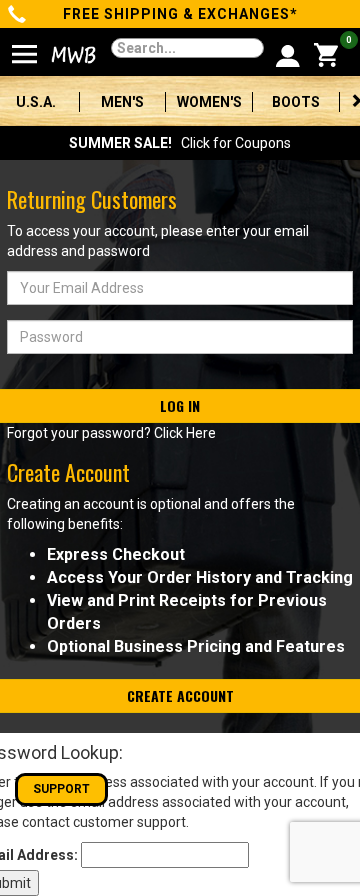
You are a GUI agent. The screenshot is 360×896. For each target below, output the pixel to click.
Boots (296, 102)
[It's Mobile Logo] (61, 55)
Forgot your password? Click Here (111, 433)
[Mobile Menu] (25, 46)
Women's (209, 102)
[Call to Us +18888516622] (17, 16)
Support (61, 789)
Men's (122, 102)
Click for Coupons (180, 143)
